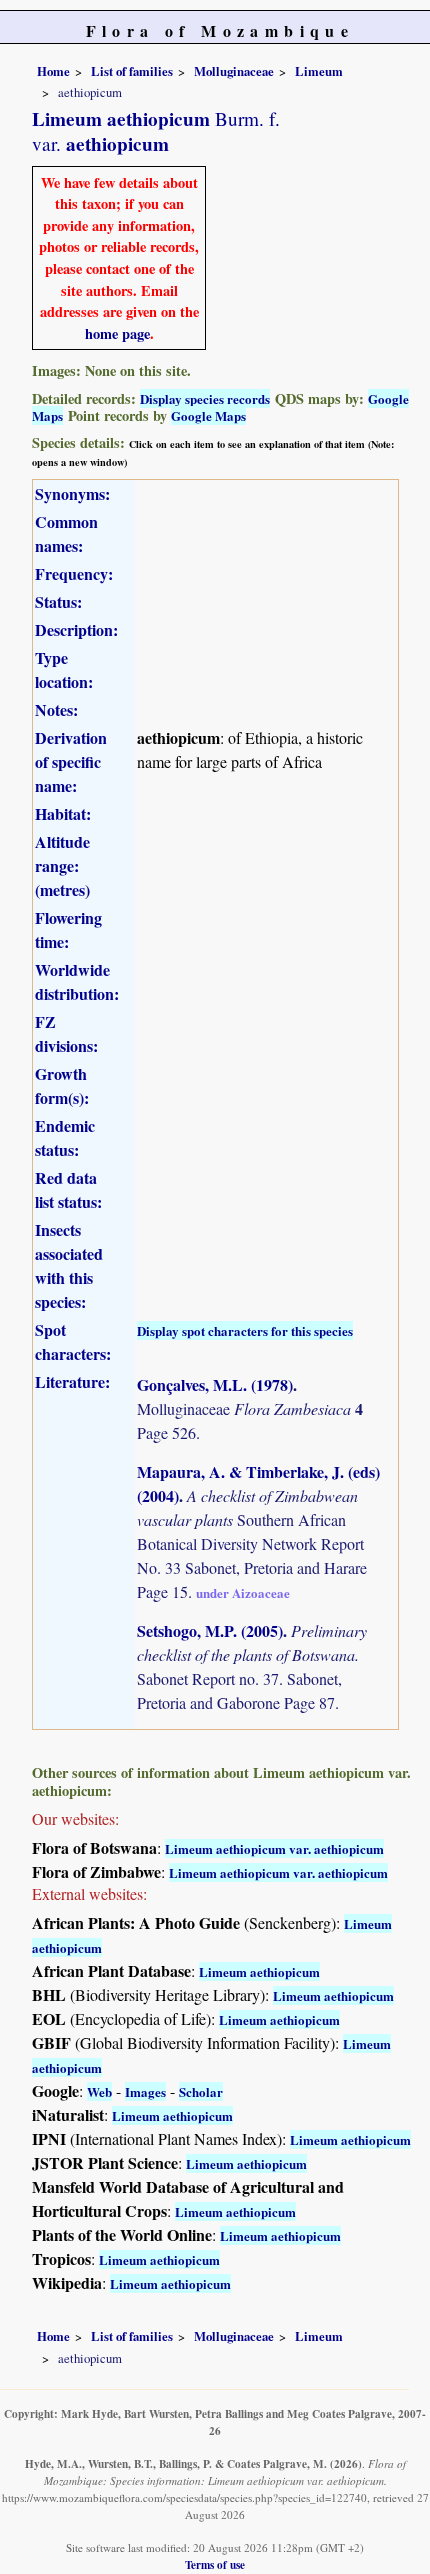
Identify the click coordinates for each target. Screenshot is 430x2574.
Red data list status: (68, 1189)
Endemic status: (65, 1137)
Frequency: (74, 573)
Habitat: (63, 813)
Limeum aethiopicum (259, 1971)
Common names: (66, 533)
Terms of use (215, 2564)
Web (99, 2091)
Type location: (64, 669)
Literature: (72, 1381)
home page (117, 333)
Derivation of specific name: (71, 761)
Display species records (205, 398)
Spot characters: (73, 1341)
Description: (76, 629)
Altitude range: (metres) (62, 865)
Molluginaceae (234, 71)
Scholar (201, 2091)
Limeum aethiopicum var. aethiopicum (274, 1848)
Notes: (56, 709)
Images (145, 2091)
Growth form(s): (62, 1085)
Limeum (319, 71)
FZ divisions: (66, 1033)
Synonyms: (72, 493)
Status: (58, 601)
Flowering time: (68, 929)
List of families (132, 71)
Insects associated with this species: (69, 1265)
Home (53, 71)
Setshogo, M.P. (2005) (210, 1630)
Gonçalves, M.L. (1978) (215, 1384)
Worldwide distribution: (77, 981)
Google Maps (208, 415)
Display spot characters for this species (245, 1330)
